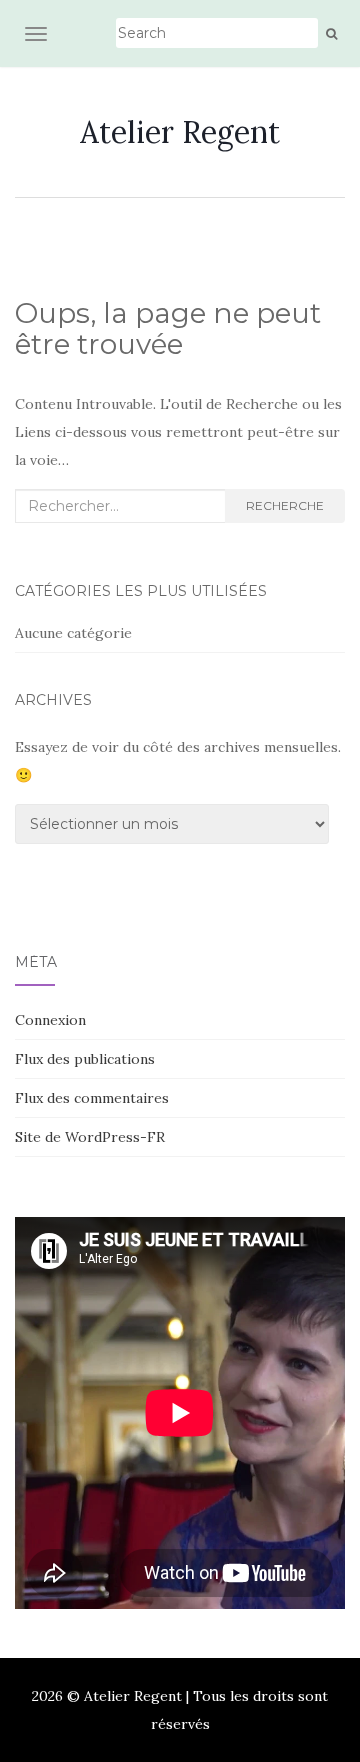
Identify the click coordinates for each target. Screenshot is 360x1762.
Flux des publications (85, 1059)
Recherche (285, 505)
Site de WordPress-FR (90, 1137)
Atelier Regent (180, 132)
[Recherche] (331, 34)
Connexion (50, 1020)
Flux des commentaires (92, 1098)
